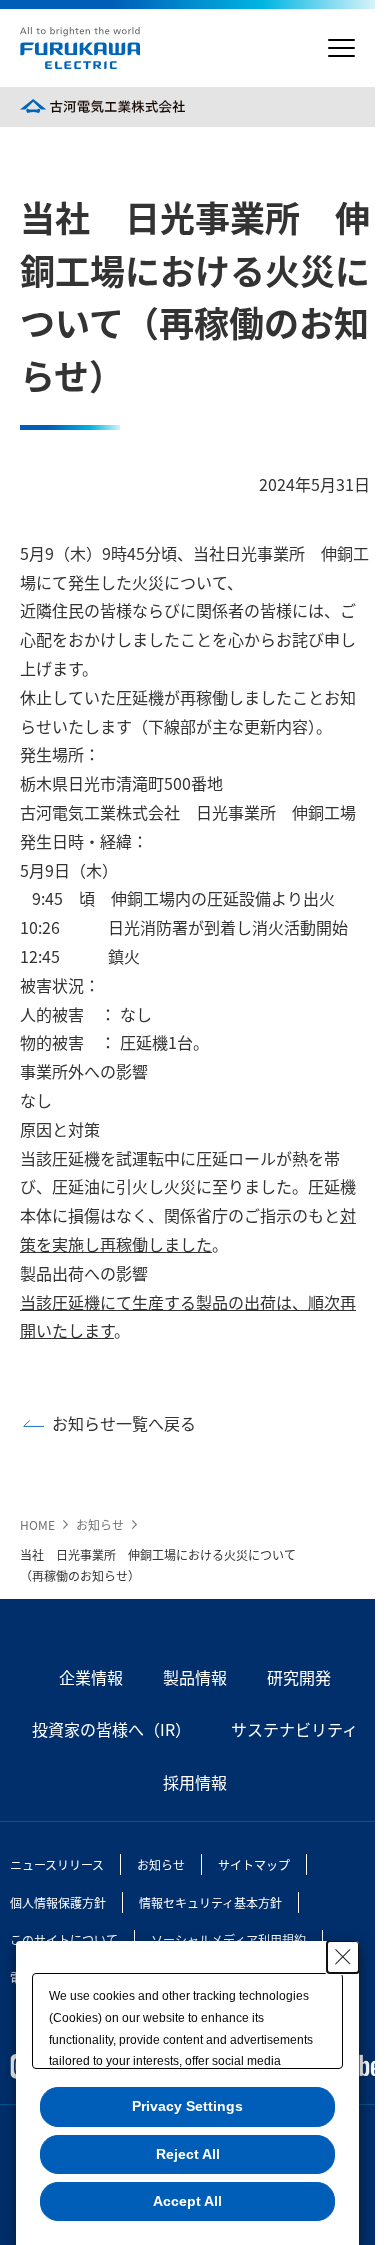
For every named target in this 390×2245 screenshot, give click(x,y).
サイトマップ (254, 1864)
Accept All (187, 2201)
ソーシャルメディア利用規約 (228, 1939)
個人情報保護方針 (58, 1902)
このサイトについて (64, 1939)
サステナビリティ (294, 1729)
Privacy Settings (187, 2106)
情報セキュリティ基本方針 (210, 1902)
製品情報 (195, 1677)
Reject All (188, 2154)
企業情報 (91, 1677)
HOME (37, 1524)
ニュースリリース (57, 1864)
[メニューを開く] (341, 48)
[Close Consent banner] (343, 1957)
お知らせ (100, 1524)
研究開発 (299, 1677)
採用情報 (195, 1782)
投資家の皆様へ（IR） (111, 1729)
